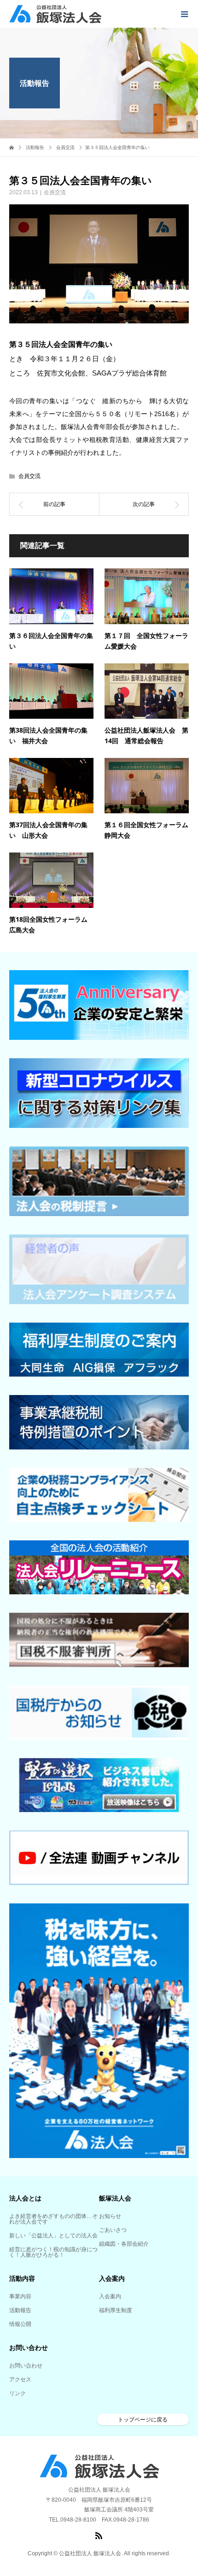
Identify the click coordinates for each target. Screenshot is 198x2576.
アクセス (20, 2379)
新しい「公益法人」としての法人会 (53, 2236)
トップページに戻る (143, 2420)
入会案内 (110, 2296)
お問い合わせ (26, 2366)
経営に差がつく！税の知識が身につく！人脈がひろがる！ (53, 2252)
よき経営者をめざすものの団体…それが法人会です (53, 2219)
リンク (17, 2393)
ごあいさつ (113, 2230)
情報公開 (20, 2324)
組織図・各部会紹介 (124, 2244)
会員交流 (55, 192)
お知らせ (110, 2216)
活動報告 (20, 2310)
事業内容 (20, 2296)
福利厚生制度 (116, 2310)
